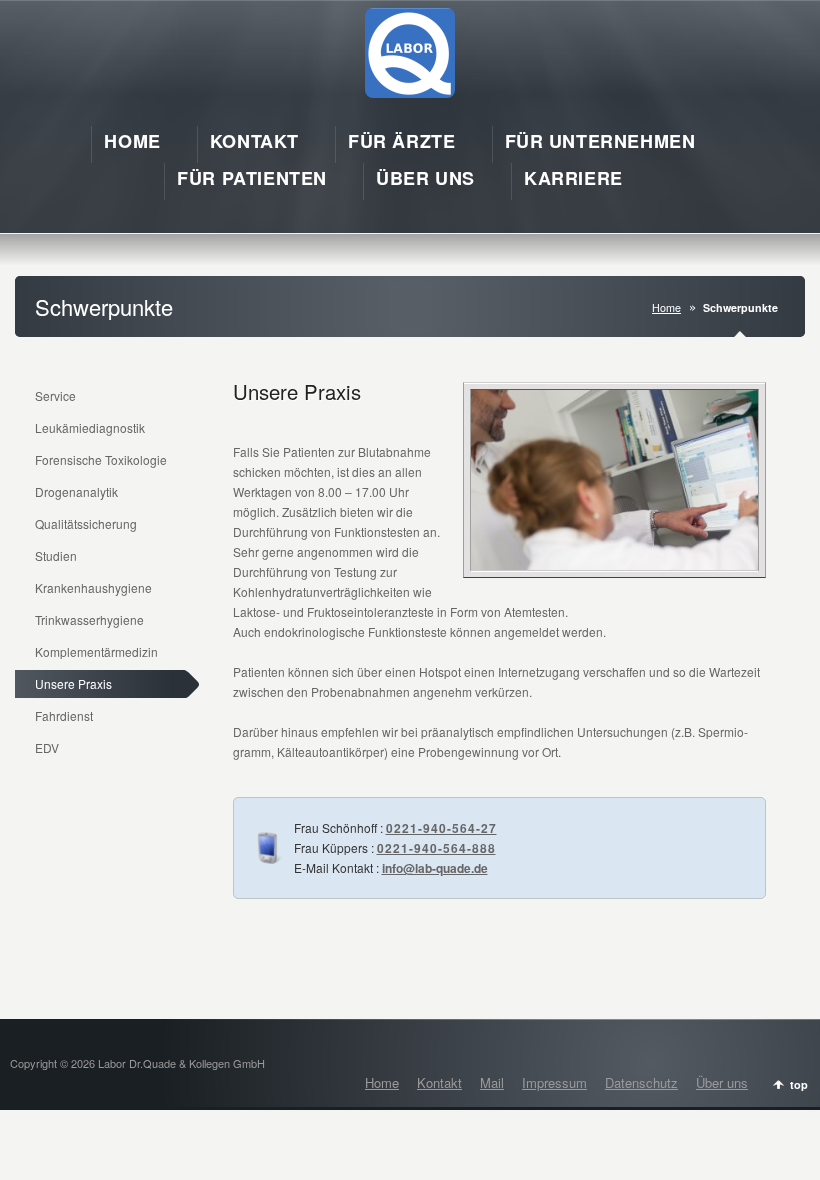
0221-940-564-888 (436, 848)
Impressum (554, 1082)
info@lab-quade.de (435, 868)
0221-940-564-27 (441, 828)
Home (666, 307)
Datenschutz (641, 1082)
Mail (492, 1082)
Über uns (722, 1082)
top (799, 1084)
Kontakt (439, 1082)
